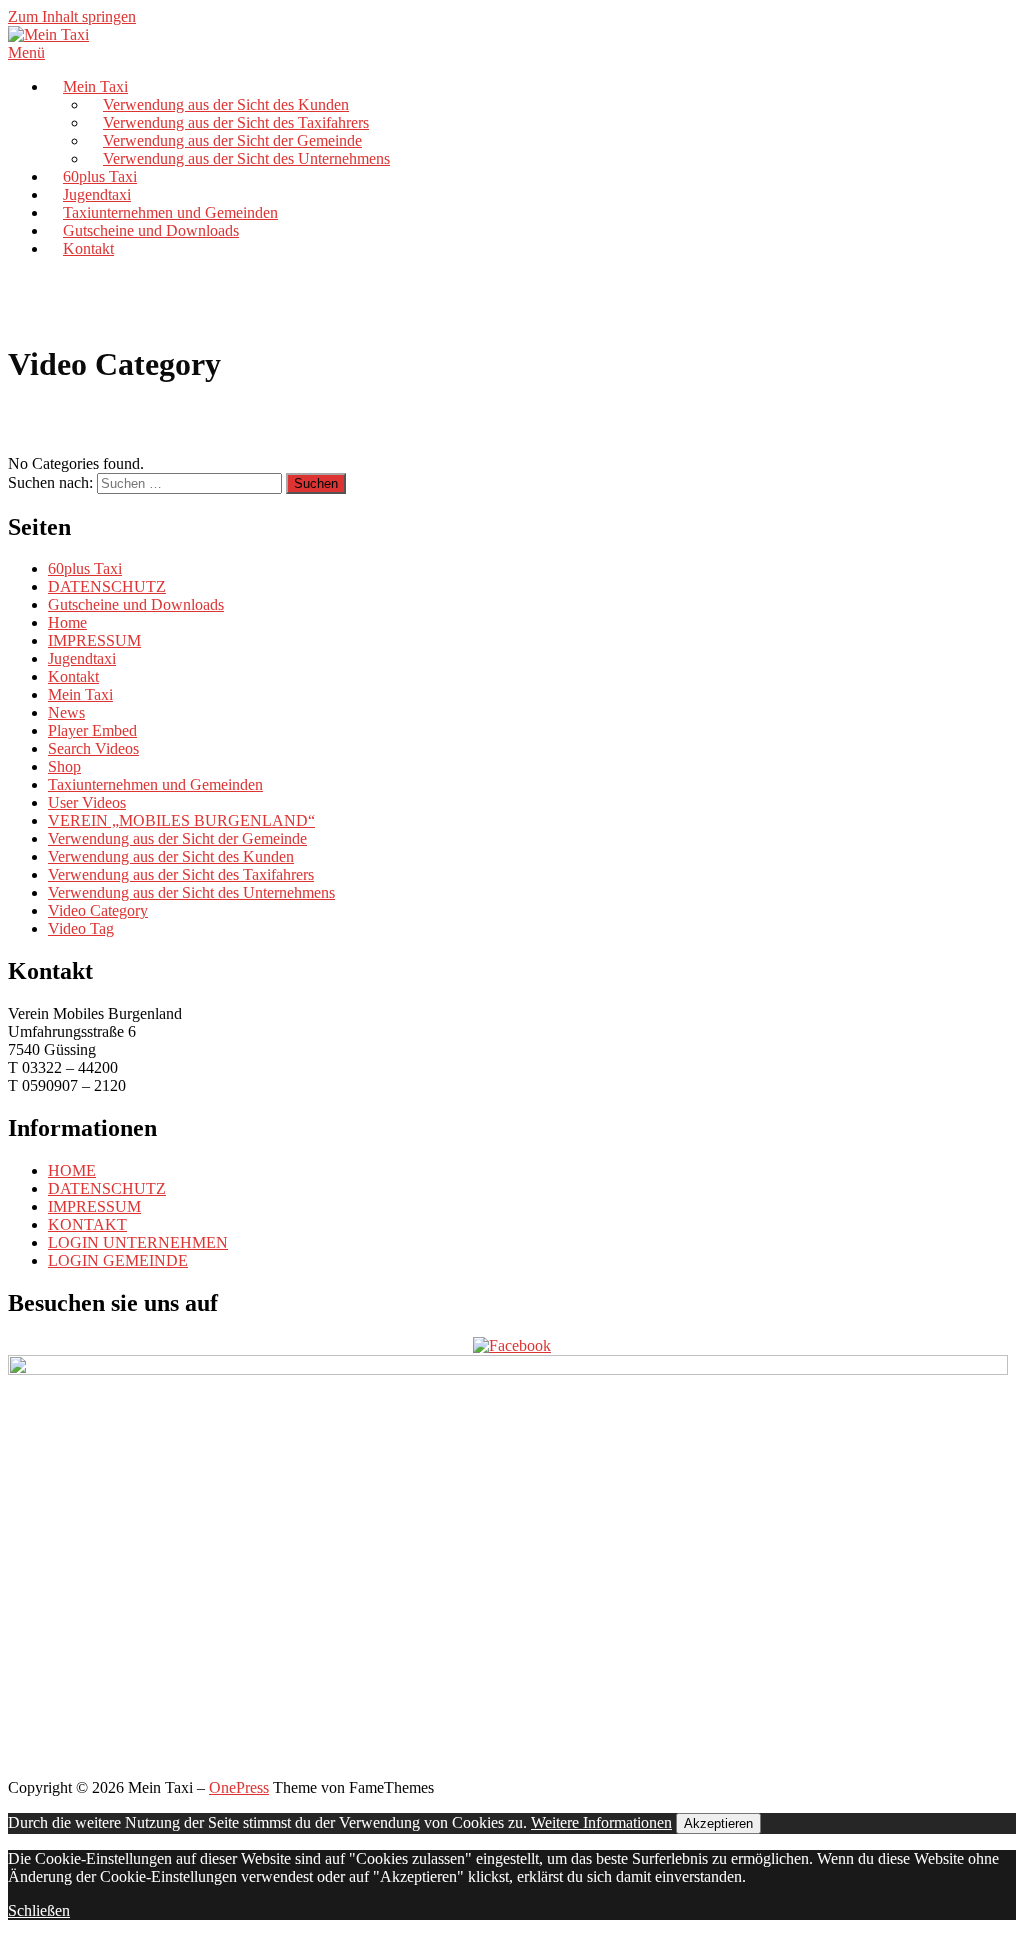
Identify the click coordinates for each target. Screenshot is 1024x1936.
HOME (72, 1170)
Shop (64, 766)
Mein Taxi (95, 86)
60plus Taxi (100, 176)
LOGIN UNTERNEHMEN (138, 1242)
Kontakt (88, 248)
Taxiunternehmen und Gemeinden (170, 212)
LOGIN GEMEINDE (118, 1260)
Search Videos (93, 748)
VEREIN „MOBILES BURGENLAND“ (181, 820)
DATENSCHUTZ (107, 586)
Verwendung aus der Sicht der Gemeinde (232, 140)
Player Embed (92, 730)
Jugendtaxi (97, 194)
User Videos (87, 802)
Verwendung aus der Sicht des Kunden (226, 104)
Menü (26, 52)
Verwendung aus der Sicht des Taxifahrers (236, 122)
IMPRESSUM (94, 640)
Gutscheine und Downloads (151, 230)
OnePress (239, 1787)
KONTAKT (87, 1224)
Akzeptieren (718, 1823)
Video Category (98, 910)
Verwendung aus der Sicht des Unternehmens (246, 158)
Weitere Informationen (601, 1822)
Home (67, 622)
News (66, 712)
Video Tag (81, 928)
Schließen (39, 1910)
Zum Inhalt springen (72, 16)
